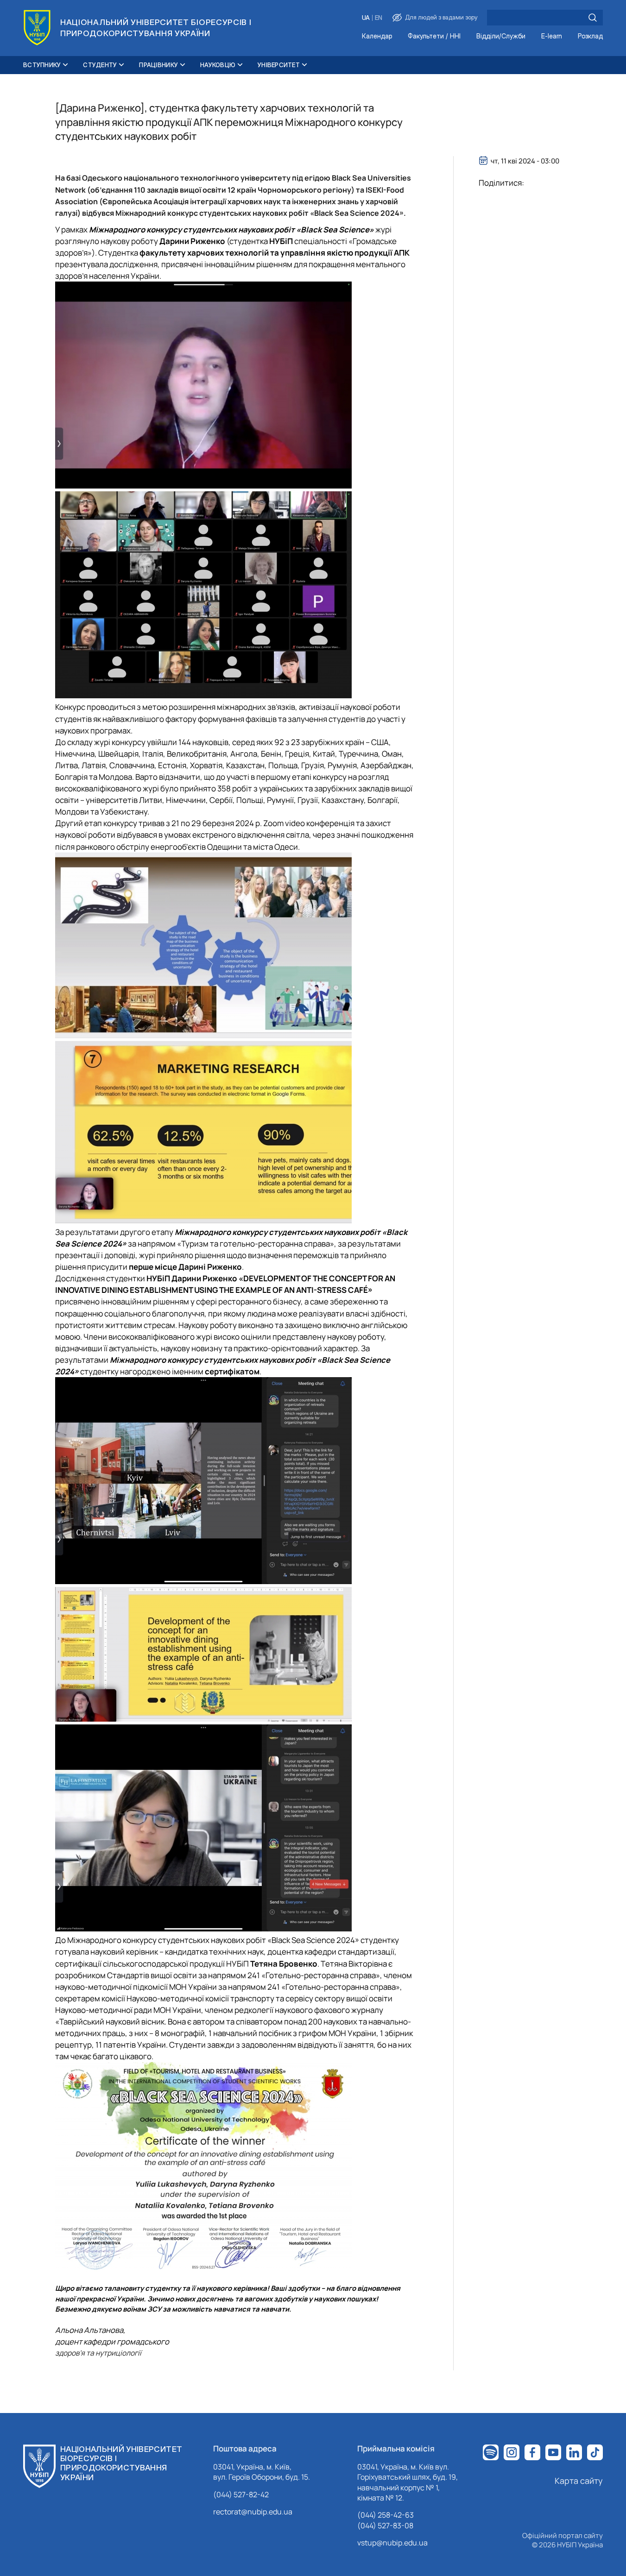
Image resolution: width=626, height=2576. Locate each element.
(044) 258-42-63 (386, 2515)
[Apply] (593, 18)
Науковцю (218, 65)
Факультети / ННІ (434, 36)
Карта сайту (579, 2481)
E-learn (552, 36)
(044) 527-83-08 (385, 2526)
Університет (279, 65)
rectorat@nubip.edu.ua (253, 2512)
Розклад (590, 36)
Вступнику (42, 65)
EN (379, 18)
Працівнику (158, 65)
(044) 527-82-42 (241, 2495)
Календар (377, 36)
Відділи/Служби (501, 36)
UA (366, 18)
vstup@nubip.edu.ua (392, 2543)
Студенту (100, 65)
